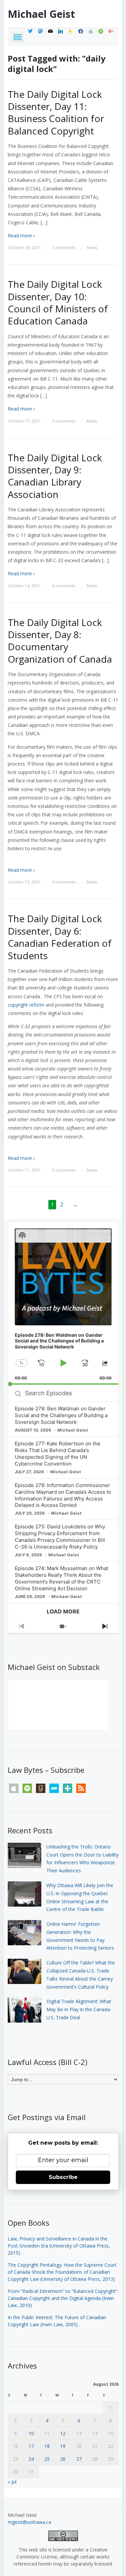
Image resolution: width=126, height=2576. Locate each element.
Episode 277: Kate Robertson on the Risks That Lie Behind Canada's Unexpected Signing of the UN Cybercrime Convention (58, 1454)
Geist (41, 14)
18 (47, 2446)
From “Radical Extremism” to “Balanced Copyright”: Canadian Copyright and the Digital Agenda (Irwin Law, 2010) (63, 2298)
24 (31, 2459)
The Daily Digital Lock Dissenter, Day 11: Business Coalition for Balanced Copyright (56, 112)
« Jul (12, 2482)
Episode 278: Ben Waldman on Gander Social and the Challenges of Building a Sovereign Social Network (61, 1415)
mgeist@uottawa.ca (29, 2522)
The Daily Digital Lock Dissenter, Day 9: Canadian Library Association (55, 476)
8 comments (64, 586)
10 (31, 2433)
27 (79, 2459)
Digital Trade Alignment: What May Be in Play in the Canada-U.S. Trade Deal (79, 2009)
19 (63, 2446)
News (92, 248)
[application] (63, 1303)
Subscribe (63, 2177)
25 (47, 2459)
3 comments (64, 248)
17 (31, 2446)
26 (63, 2459)
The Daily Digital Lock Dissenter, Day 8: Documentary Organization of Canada (60, 641)
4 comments (64, 882)
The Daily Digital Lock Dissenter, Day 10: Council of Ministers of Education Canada (58, 302)
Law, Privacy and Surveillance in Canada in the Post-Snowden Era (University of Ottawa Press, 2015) (59, 2246)
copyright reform (26, 1005)
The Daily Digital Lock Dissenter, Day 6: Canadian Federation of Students (60, 937)
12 (63, 2433)
